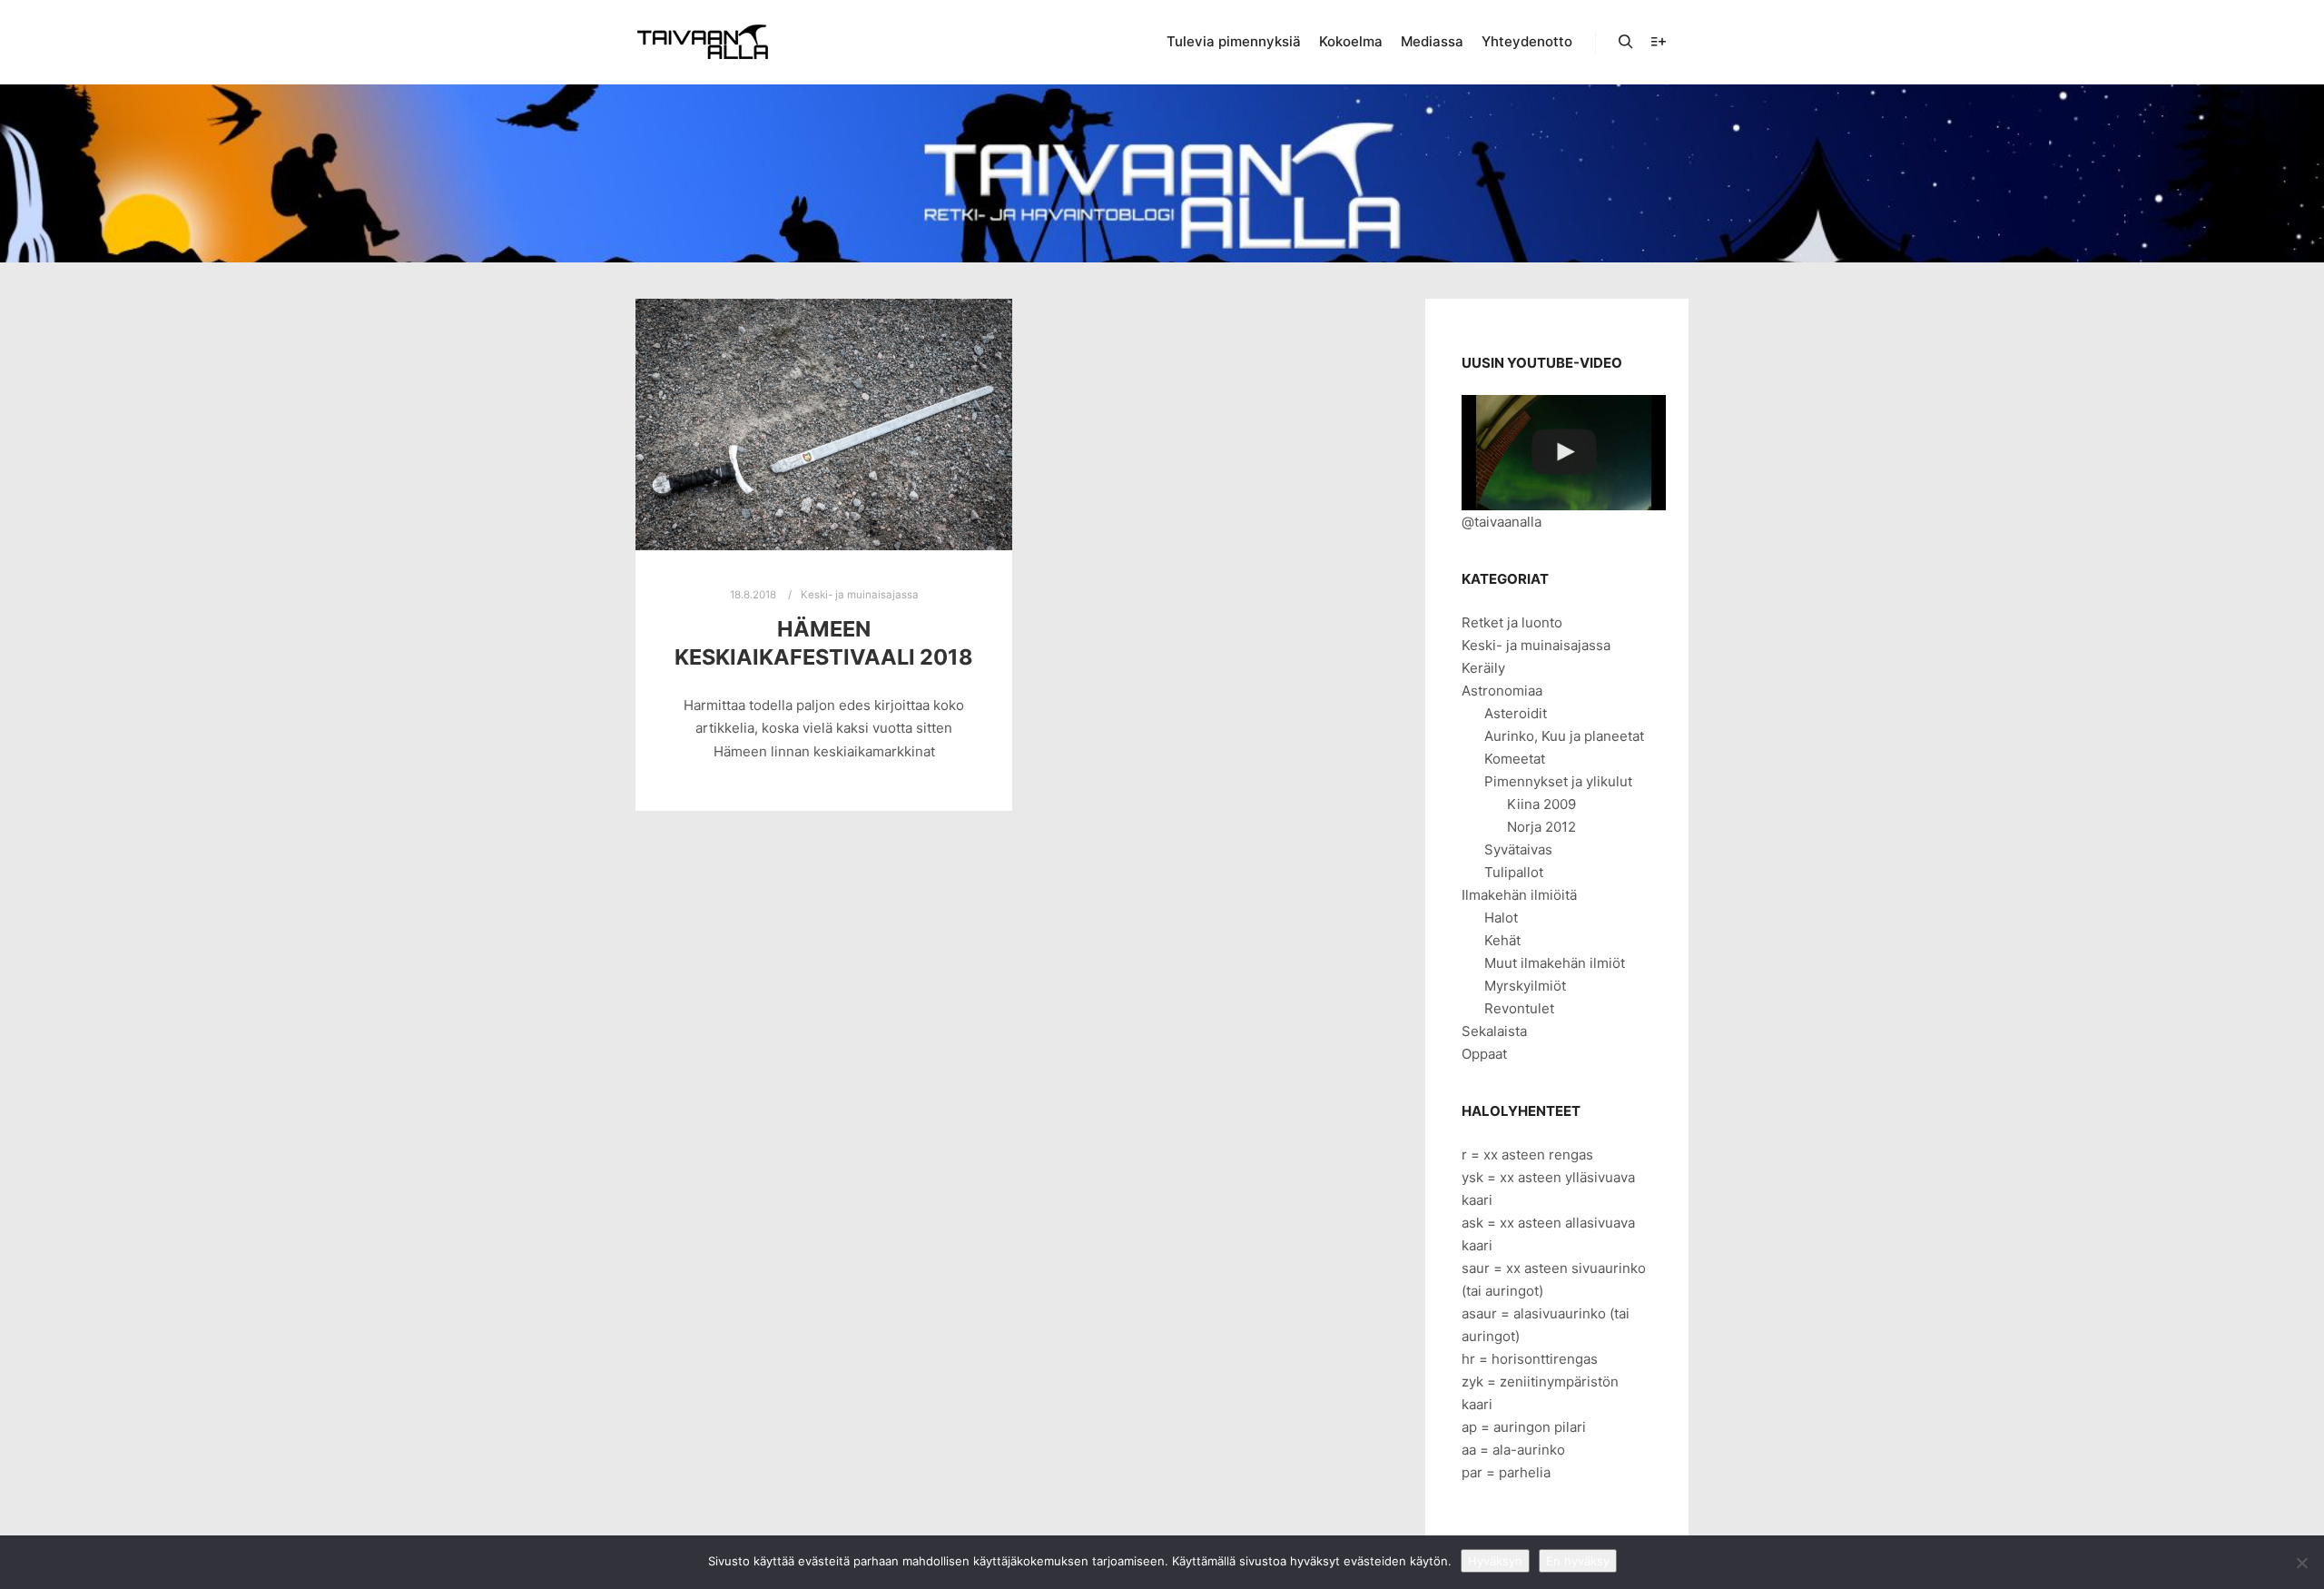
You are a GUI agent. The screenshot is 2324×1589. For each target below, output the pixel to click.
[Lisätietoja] (1659, 42)
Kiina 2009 (1541, 804)
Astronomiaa (1502, 691)
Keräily (1483, 668)
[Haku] (1626, 42)
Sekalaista (1494, 1031)
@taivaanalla (1502, 522)
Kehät (1502, 940)
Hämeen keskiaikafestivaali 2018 (824, 643)
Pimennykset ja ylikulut (1558, 781)
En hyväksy (1578, 1561)
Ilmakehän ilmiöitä (1519, 895)
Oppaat (1484, 1054)
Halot (1501, 918)
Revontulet (1519, 1008)
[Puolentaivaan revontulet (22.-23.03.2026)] (1564, 453)
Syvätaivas (1518, 849)
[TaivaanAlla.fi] (703, 42)
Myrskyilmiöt (1525, 986)
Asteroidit (1516, 713)
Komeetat (1515, 759)
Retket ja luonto (1512, 622)
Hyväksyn (1495, 1561)
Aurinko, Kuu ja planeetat (1564, 736)
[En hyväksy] (2301, 1563)
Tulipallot (1514, 872)
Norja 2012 (1541, 827)
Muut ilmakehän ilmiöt (1555, 963)
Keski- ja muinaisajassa (860, 595)
